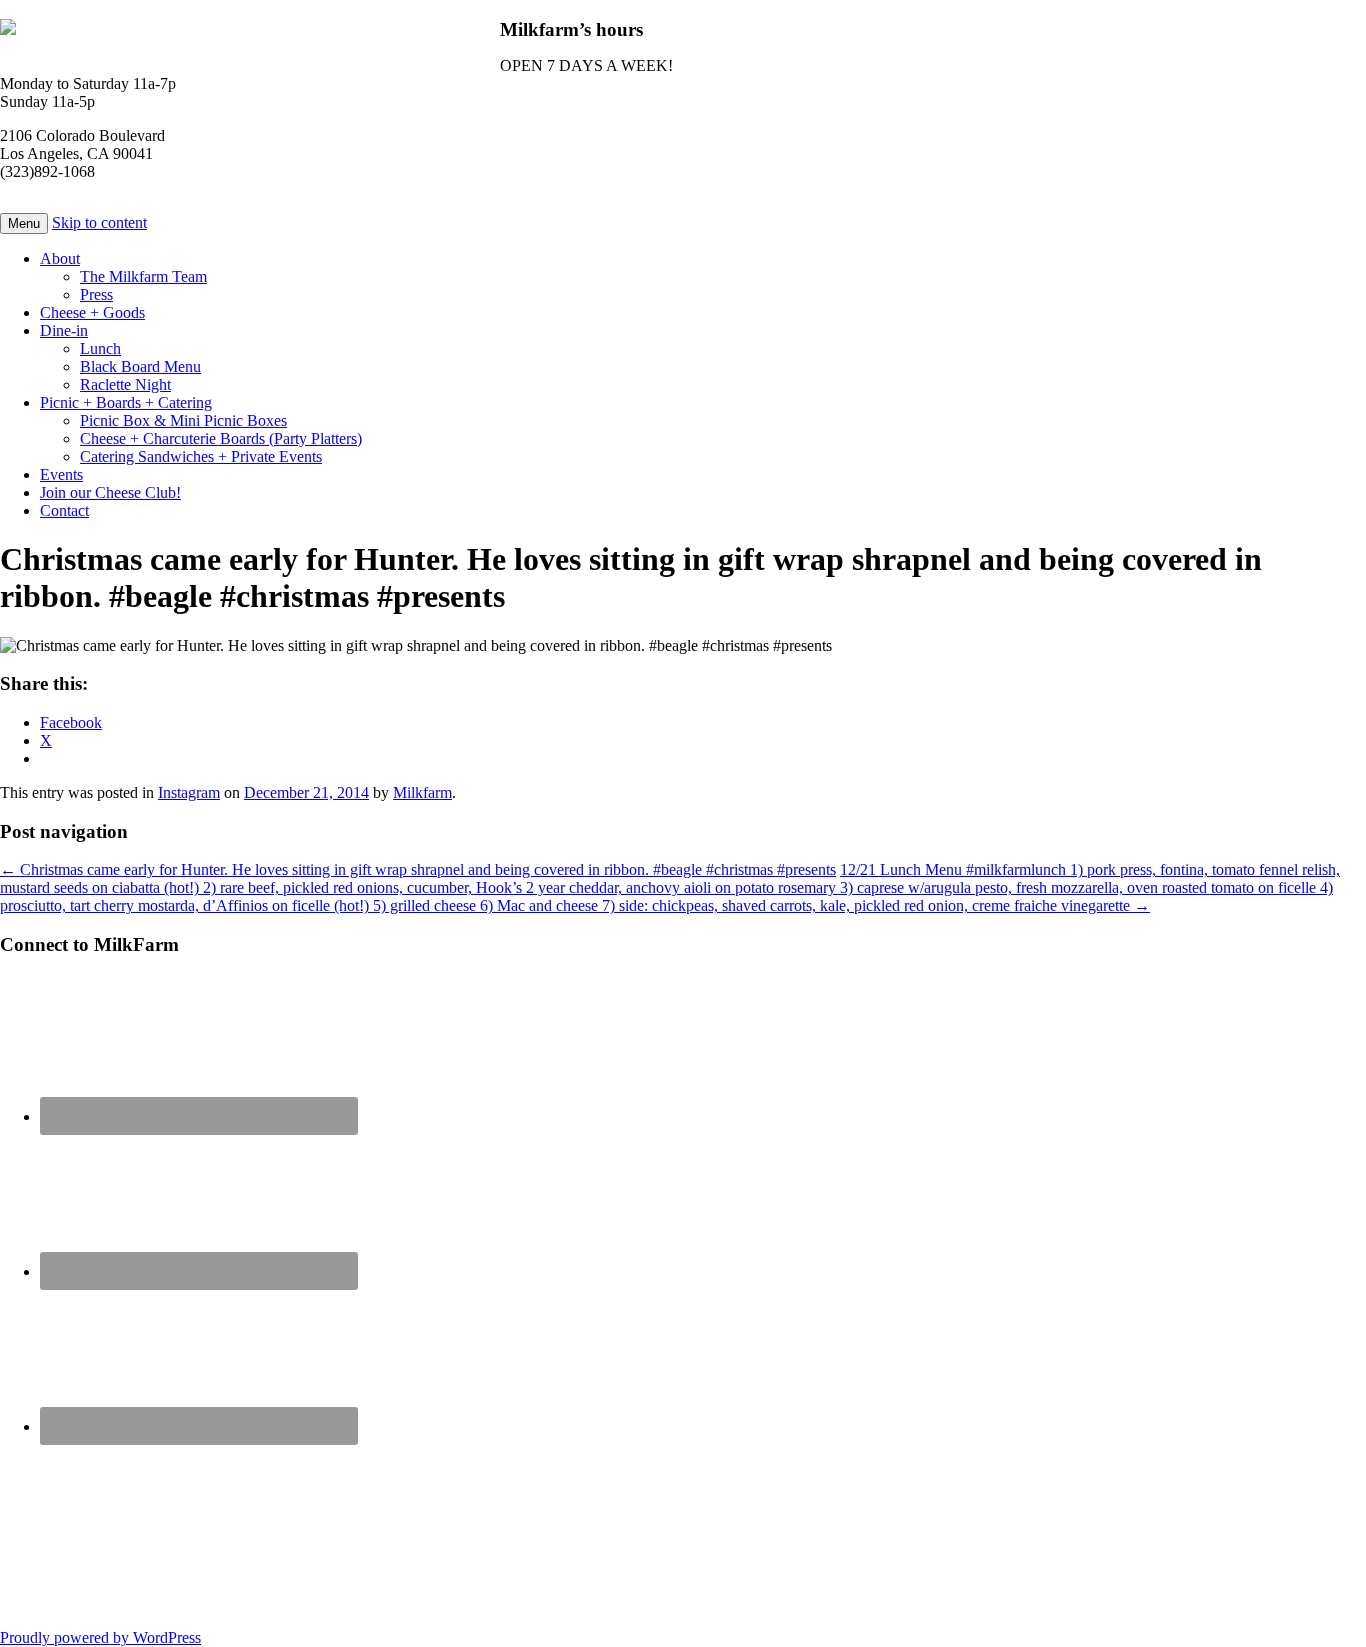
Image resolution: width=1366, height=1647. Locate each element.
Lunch (100, 348)
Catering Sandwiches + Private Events (201, 456)
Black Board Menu (140, 366)
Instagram (189, 792)
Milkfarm (422, 792)
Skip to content (99, 222)
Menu (24, 223)
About (60, 258)
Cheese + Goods (92, 312)
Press (96, 294)
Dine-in (64, 330)
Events (61, 474)
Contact (64, 510)
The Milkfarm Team (143, 276)
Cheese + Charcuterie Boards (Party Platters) (221, 438)
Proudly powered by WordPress (100, 1637)
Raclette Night (125, 384)
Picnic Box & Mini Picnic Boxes (183, 420)
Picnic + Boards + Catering (126, 402)
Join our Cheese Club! (110, 492)
